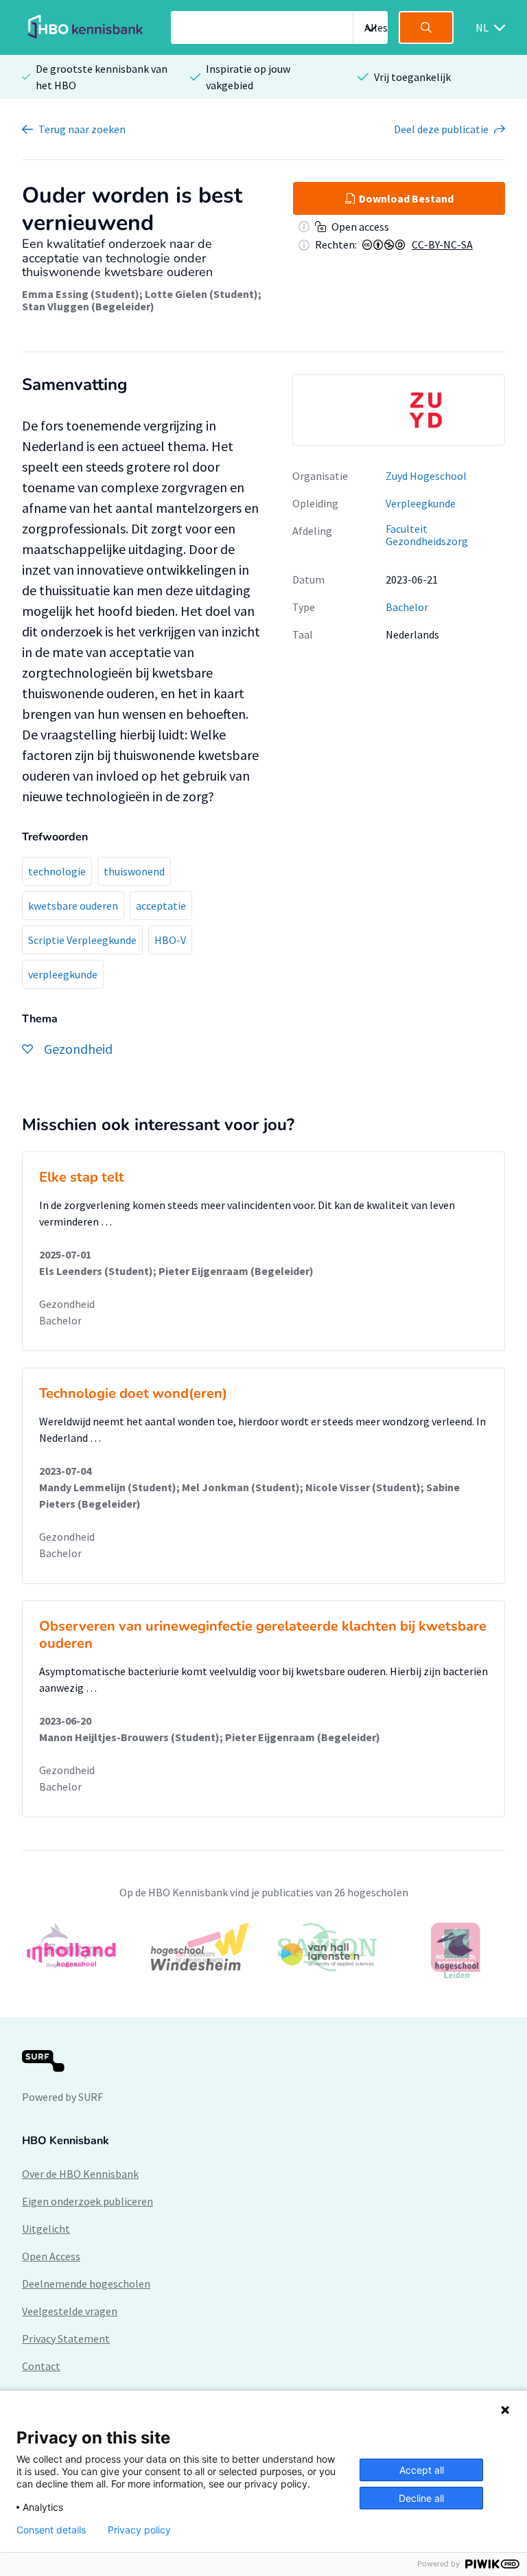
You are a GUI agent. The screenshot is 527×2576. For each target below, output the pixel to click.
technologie (57, 871)
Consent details (51, 2530)
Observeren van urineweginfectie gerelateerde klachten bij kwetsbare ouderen (263, 1635)
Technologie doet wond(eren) (133, 1393)
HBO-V (170, 940)
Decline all (421, 2498)
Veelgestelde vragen (70, 2311)
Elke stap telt (82, 1177)
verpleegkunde (63, 974)
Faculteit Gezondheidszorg (427, 535)
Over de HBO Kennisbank (80, 2174)
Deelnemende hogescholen (86, 2284)
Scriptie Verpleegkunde (82, 940)
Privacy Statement (66, 2338)
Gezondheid (67, 1304)
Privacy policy (139, 2530)
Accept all (422, 2470)
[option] (399, 410)
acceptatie (161, 906)
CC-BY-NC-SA (442, 244)
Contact (41, 2366)
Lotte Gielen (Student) (201, 294)
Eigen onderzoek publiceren (87, 2201)
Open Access (51, 2256)
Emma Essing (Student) (81, 294)
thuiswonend (134, 871)
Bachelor (407, 607)
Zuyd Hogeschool (426, 476)
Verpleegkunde (421, 503)
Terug (82, 129)
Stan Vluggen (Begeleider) (88, 306)
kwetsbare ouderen (73, 906)
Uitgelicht (46, 2229)
